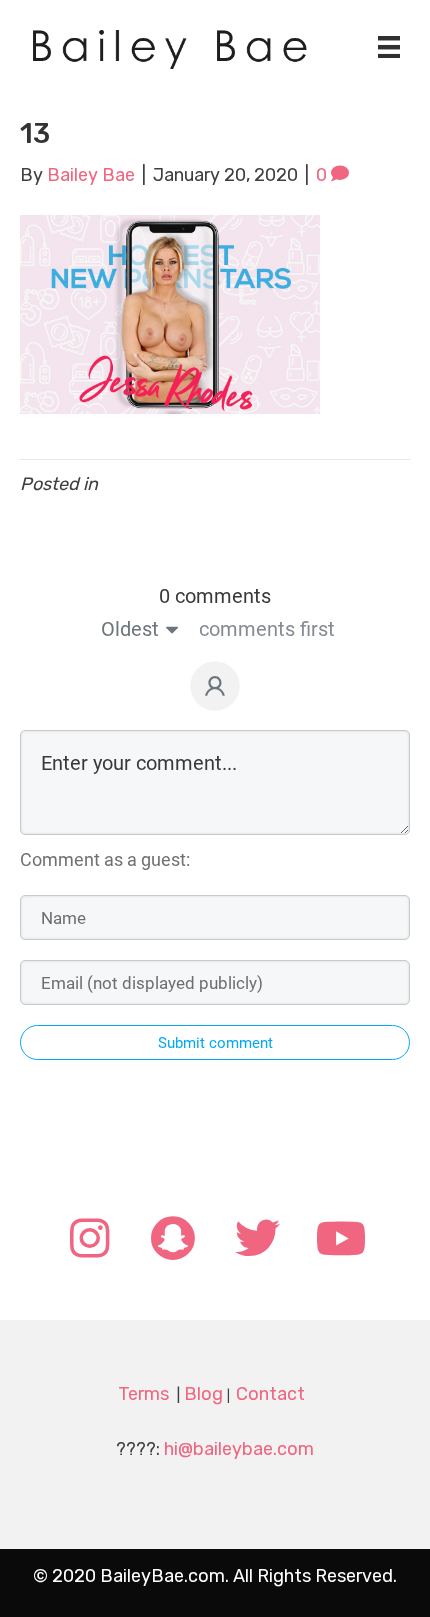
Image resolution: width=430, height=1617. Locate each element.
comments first (267, 629)
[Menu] (389, 47)
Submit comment (215, 1043)
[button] (89, 1240)
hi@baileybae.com (239, 1449)
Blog (203, 1394)
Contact (270, 1394)
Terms (143, 1394)
